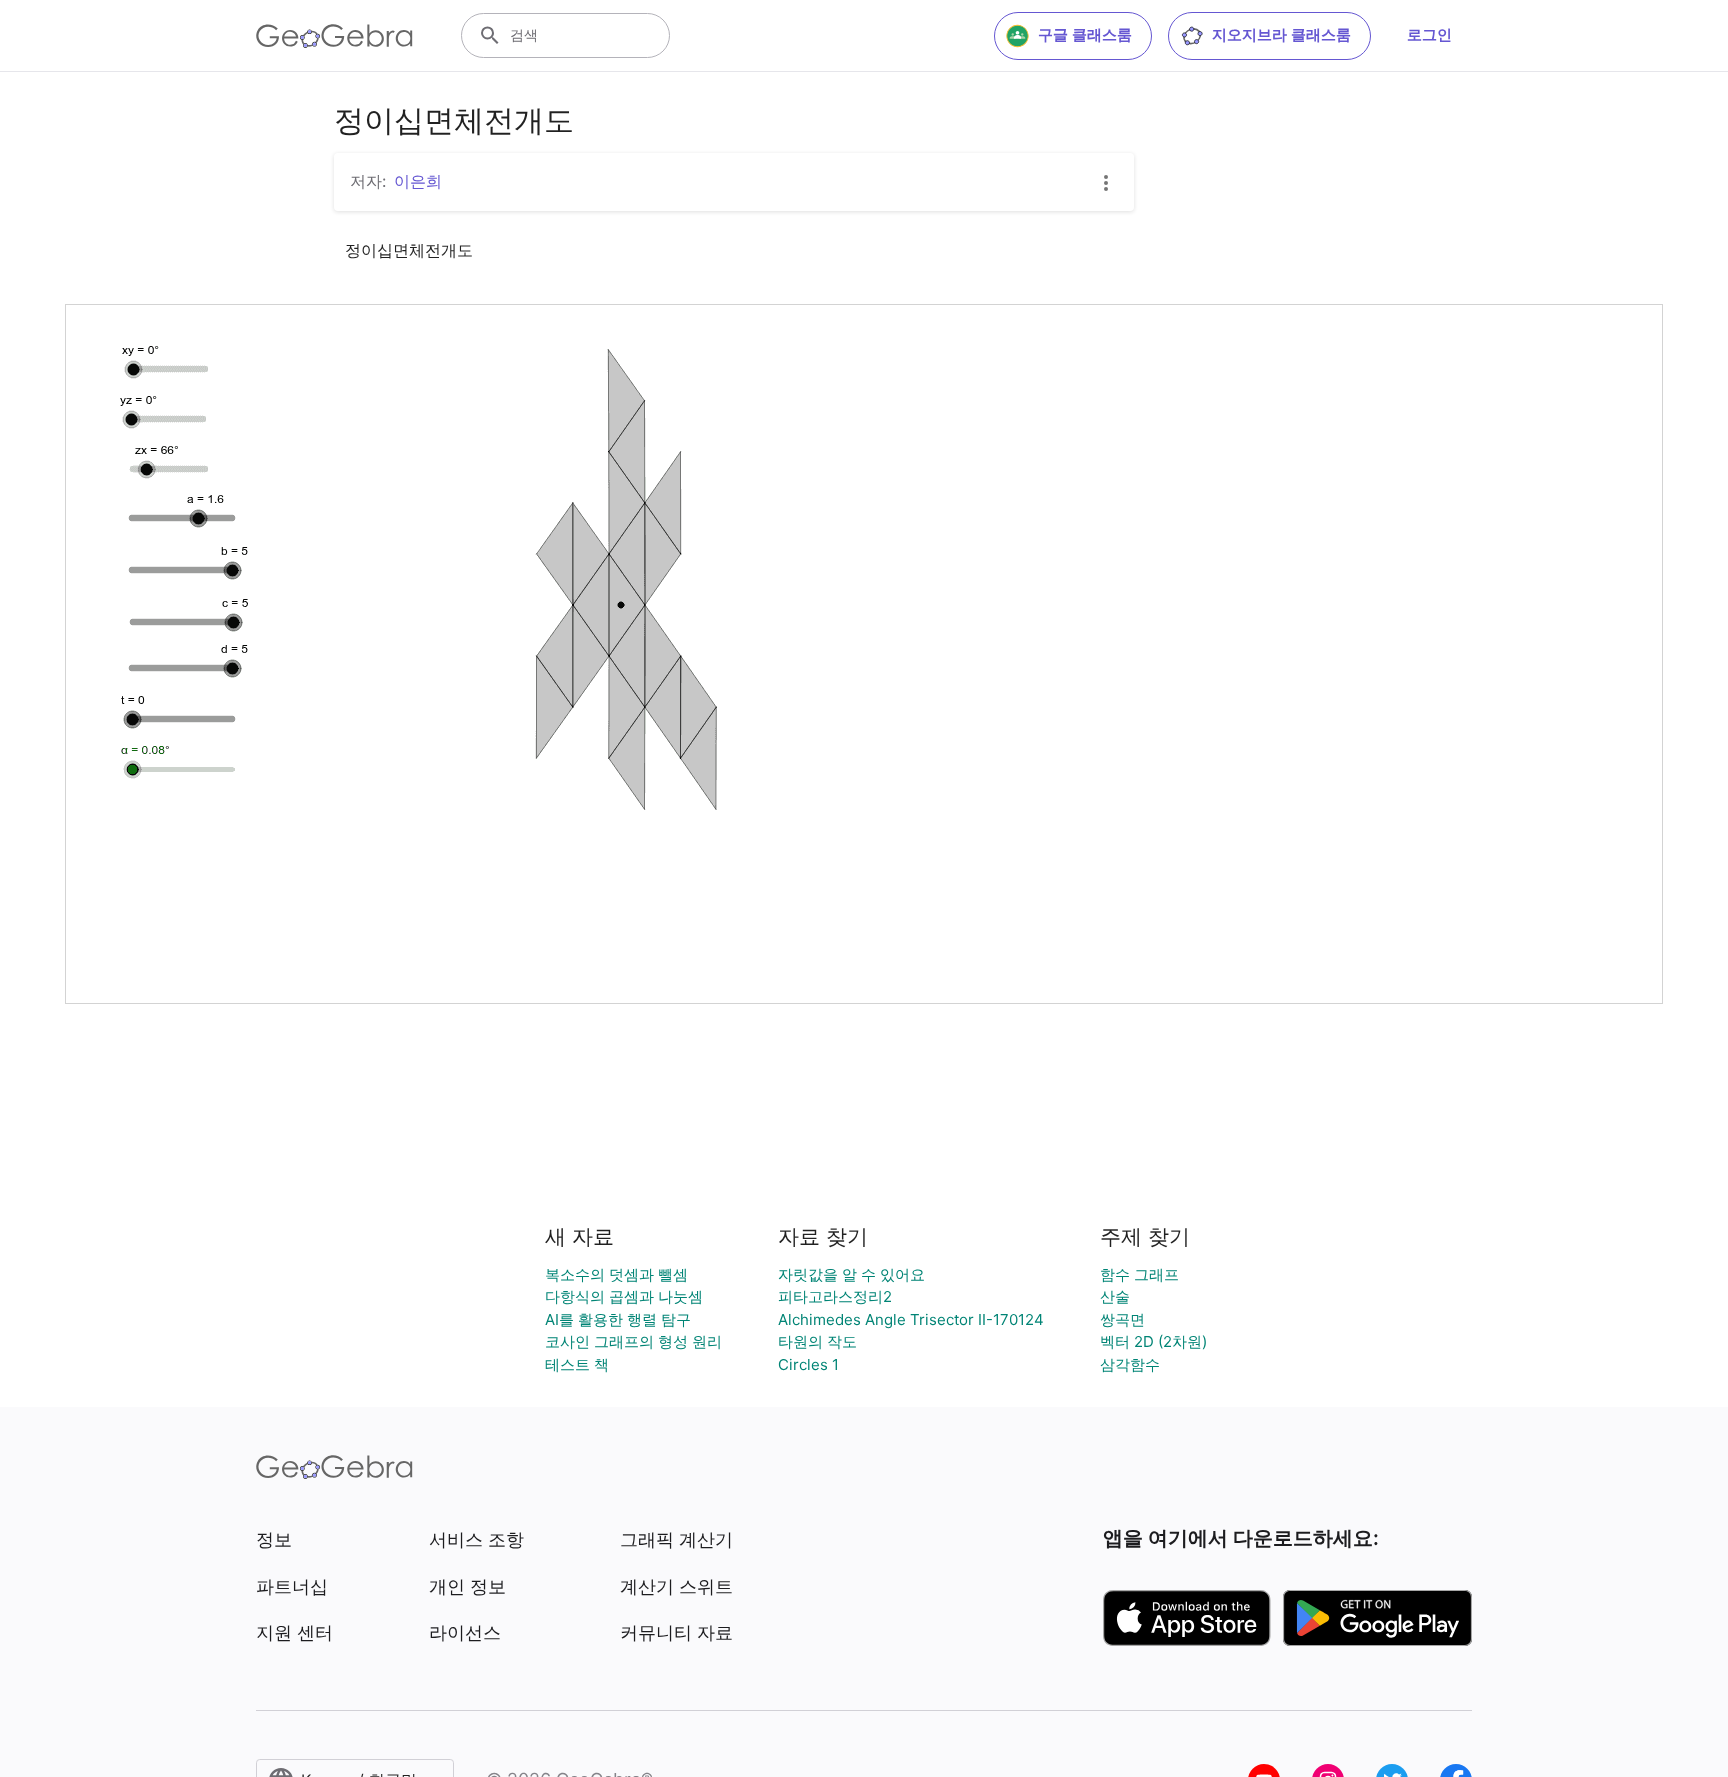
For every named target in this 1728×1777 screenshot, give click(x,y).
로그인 (1429, 34)
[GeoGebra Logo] (334, 36)
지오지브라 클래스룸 (1281, 34)
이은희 (418, 181)
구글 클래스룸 (1085, 34)
